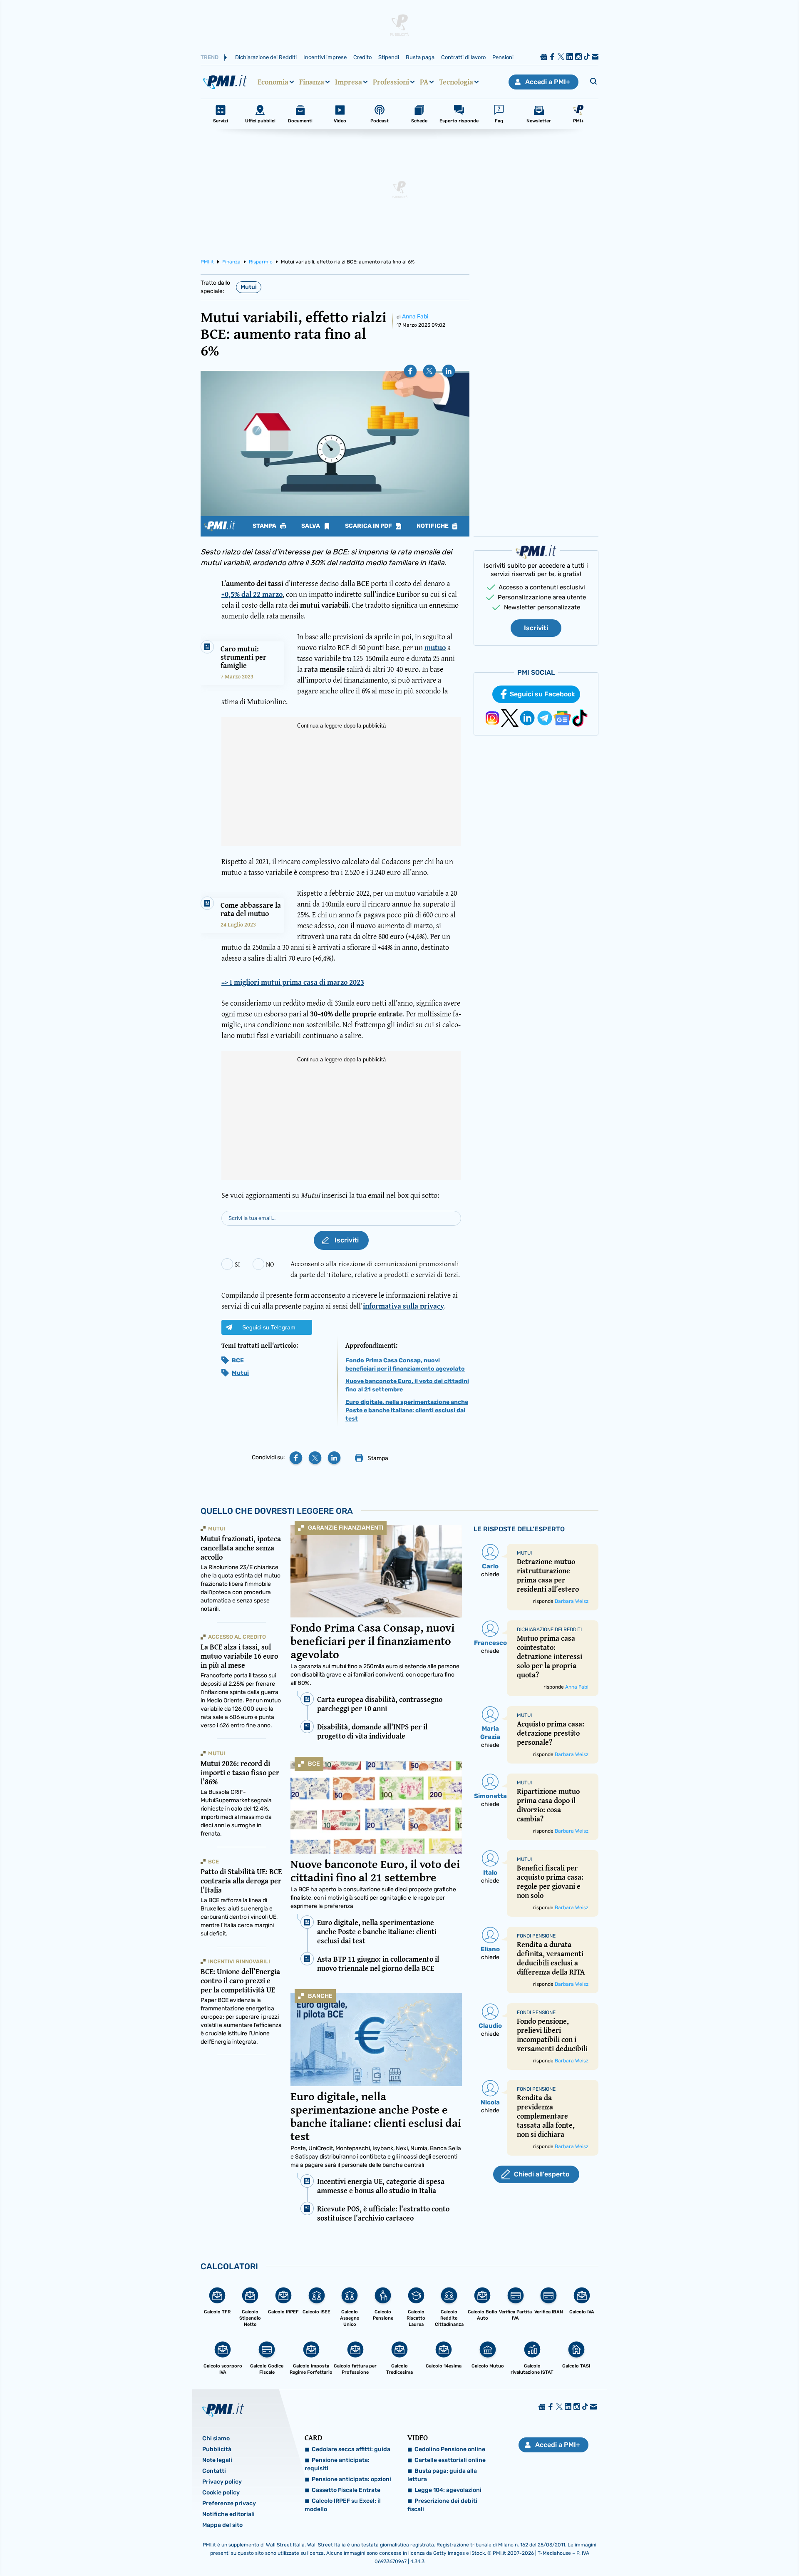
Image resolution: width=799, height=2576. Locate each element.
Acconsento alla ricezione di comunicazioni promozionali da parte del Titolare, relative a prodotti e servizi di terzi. (375, 1269)
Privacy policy (222, 2482)
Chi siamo (216, 2438)
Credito (362, 57)
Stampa (265, 526)
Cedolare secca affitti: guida (351, 2449)
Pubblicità (217, 2449)
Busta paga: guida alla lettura (442, 2475)
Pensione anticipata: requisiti (337, 2464)
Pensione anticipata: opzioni (351, 2479)
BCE (238, 1360)
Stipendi (389, 57)
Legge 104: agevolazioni (448, 2490)
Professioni (391, 82)
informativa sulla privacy (403, 1306)
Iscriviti (536, 628)
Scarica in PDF (369, 526)
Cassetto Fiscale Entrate (346, 2490)
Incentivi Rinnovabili (239, 1961)
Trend (210, 57)
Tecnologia (456, 82)
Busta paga (420, 57)
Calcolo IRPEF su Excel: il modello (343, 2505)
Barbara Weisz (572, 1601)
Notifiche (433, 526)
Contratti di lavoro (463, 57)
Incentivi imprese (325, 57)
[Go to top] (691, 2549)
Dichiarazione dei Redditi (266, 57)
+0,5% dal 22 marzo (252, 594)
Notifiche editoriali (228, 2514)
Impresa (349, 82)
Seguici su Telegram (269, 1327)
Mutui (249, 287)
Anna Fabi (415, 317)
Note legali (217, 2460)
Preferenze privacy (229, 2503)
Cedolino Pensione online (450, 2449)
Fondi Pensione (536, 1936)
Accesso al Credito (237, 1637)
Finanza (312, 82)
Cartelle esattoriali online (450, 2460)
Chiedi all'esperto (542, 2174)
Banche (320, 1996)
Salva (311, 526)
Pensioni (503, 57)
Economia (273, 82)
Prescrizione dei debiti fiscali (442, 2505)
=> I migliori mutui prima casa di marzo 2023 (293, 982)
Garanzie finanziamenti (346, 1528)
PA (424, 82)
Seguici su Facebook (542, 694)
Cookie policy (221, 2493)
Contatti (214, 2471)
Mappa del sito (222, 2525)
